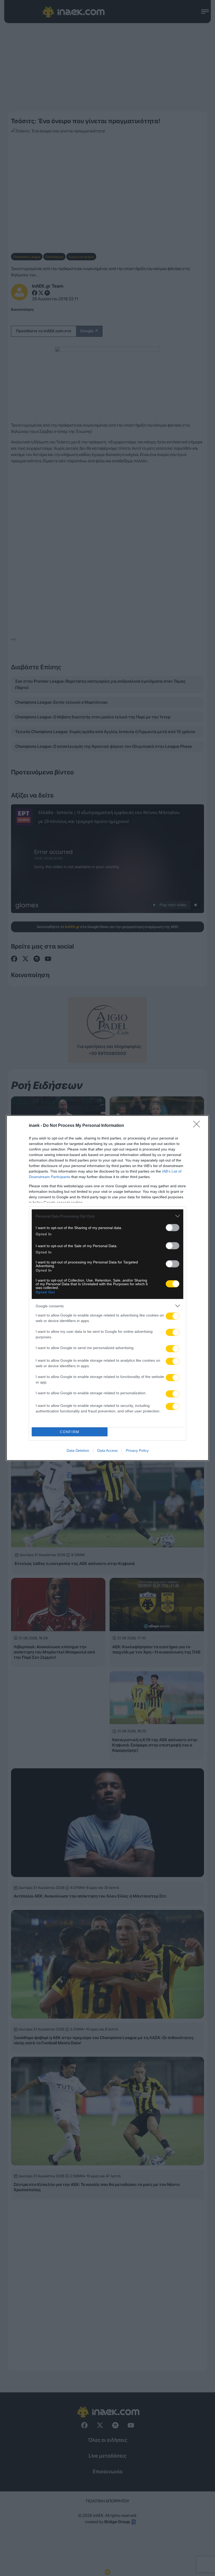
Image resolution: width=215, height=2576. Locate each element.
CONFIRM (70, 1432)
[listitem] (107, 1216)
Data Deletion (78, 1450)
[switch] (173, 1228)
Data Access (107, 1450)
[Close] (198, 1126)
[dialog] (107, 1288)
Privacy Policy (137, 1450)
